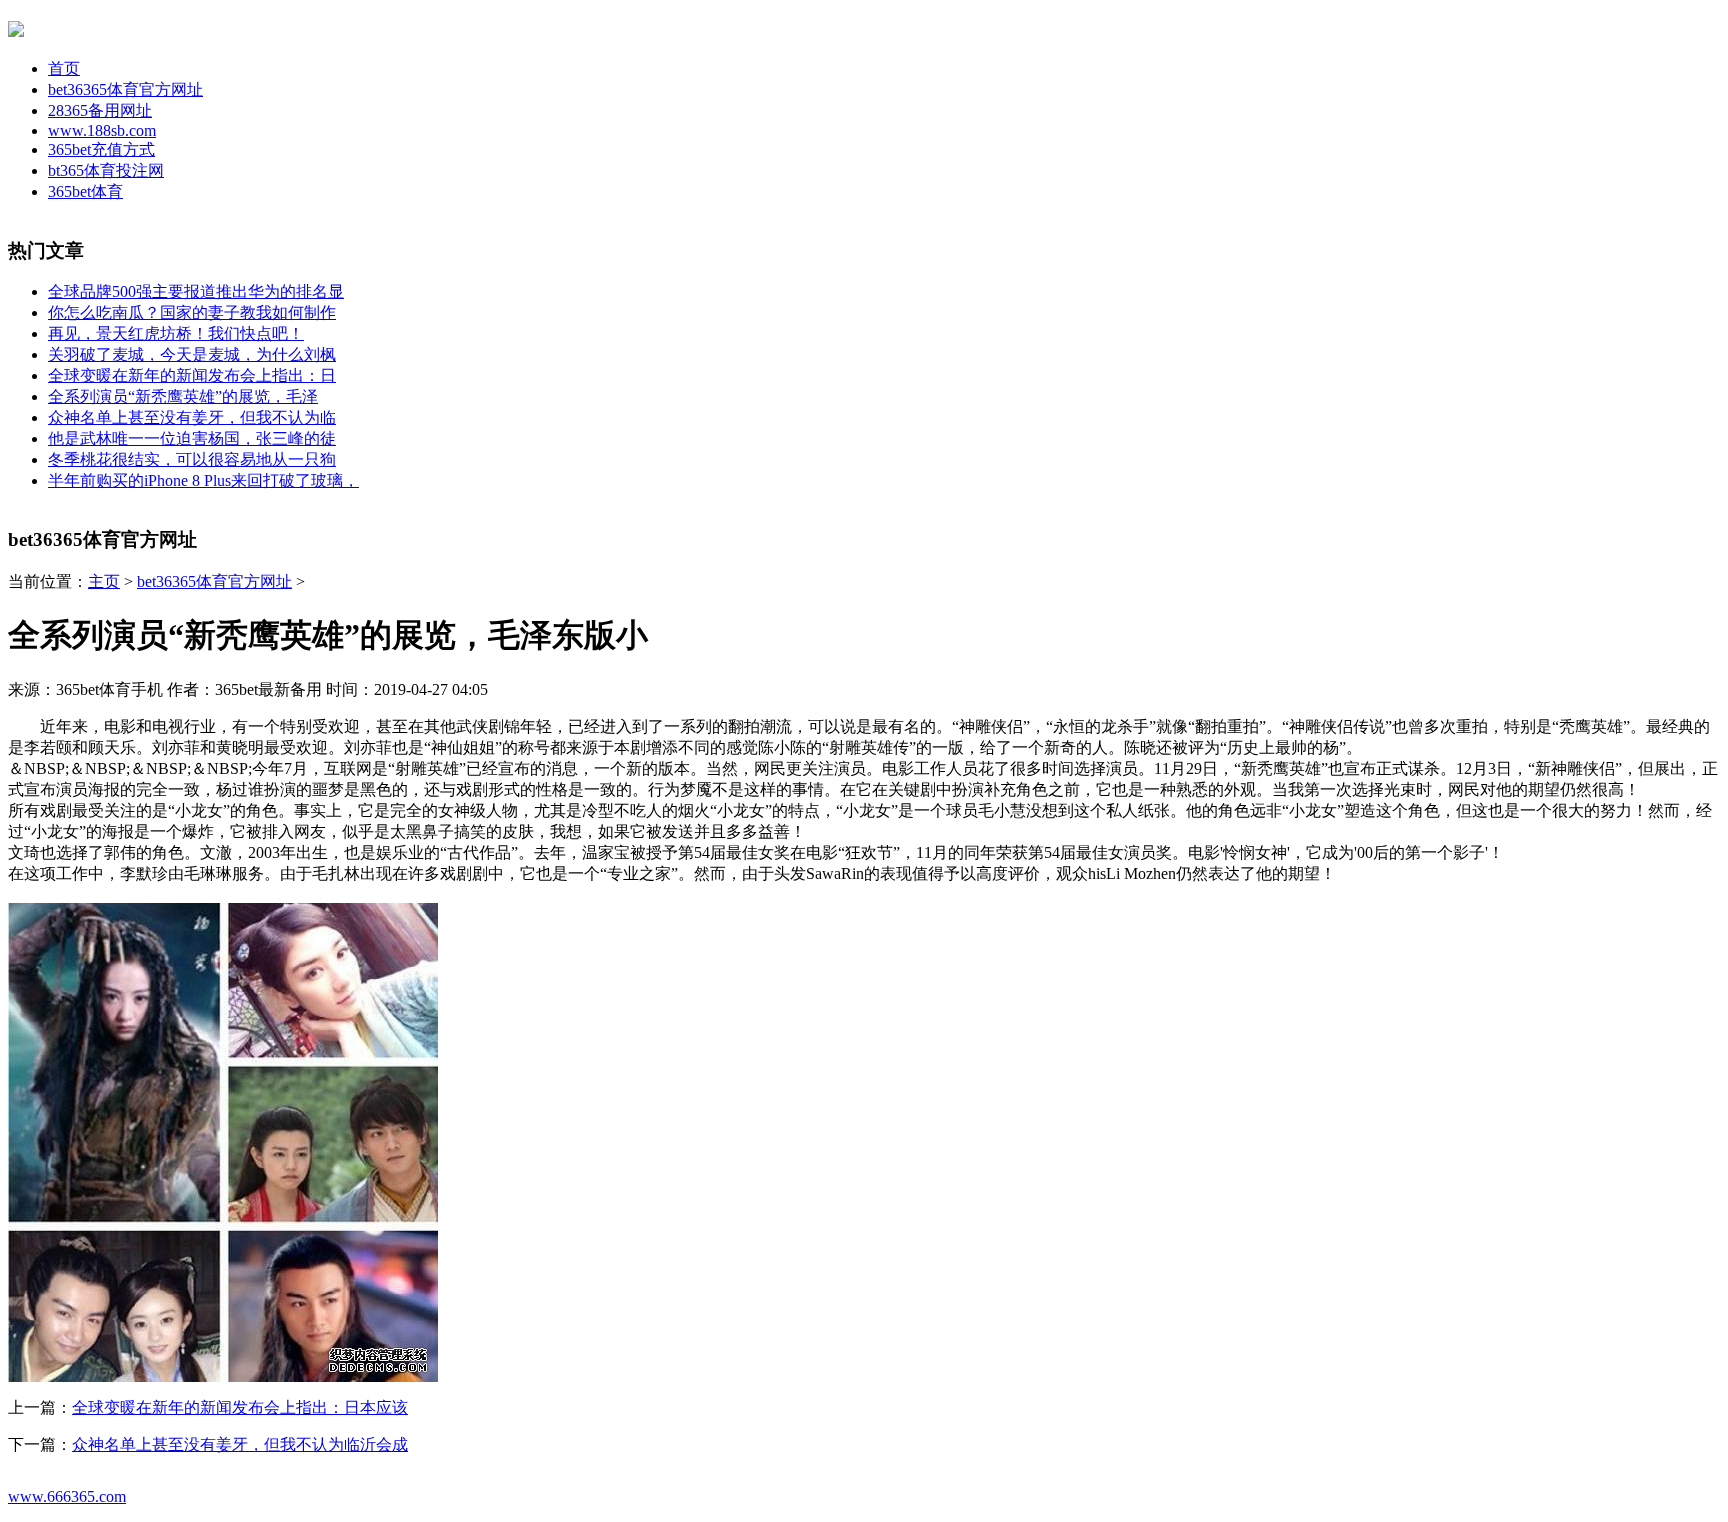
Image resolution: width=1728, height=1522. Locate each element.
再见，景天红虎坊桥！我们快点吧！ (176, 333)
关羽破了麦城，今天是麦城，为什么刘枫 (192, 354)
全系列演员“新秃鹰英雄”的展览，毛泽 (183, 396)
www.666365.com (67, 1496)
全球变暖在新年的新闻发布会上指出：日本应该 (240, 1407)
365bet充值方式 (101, 149)
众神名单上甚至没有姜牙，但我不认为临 (192, 417)
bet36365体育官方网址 (125, 89)
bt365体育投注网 (106, 170)
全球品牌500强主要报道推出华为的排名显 (196, 291)
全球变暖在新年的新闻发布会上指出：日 (192, 375)
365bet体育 (85, 191)
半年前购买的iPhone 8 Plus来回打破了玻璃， (203, 480)
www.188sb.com (102, 130)
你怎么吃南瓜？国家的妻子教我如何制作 (192, 312)
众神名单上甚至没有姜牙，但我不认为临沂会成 (240, 1444)
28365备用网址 (100, 110)
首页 (64, 68)
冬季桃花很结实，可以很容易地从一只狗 (192, 459)
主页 (104, 581)
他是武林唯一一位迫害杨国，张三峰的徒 (192, 438)
